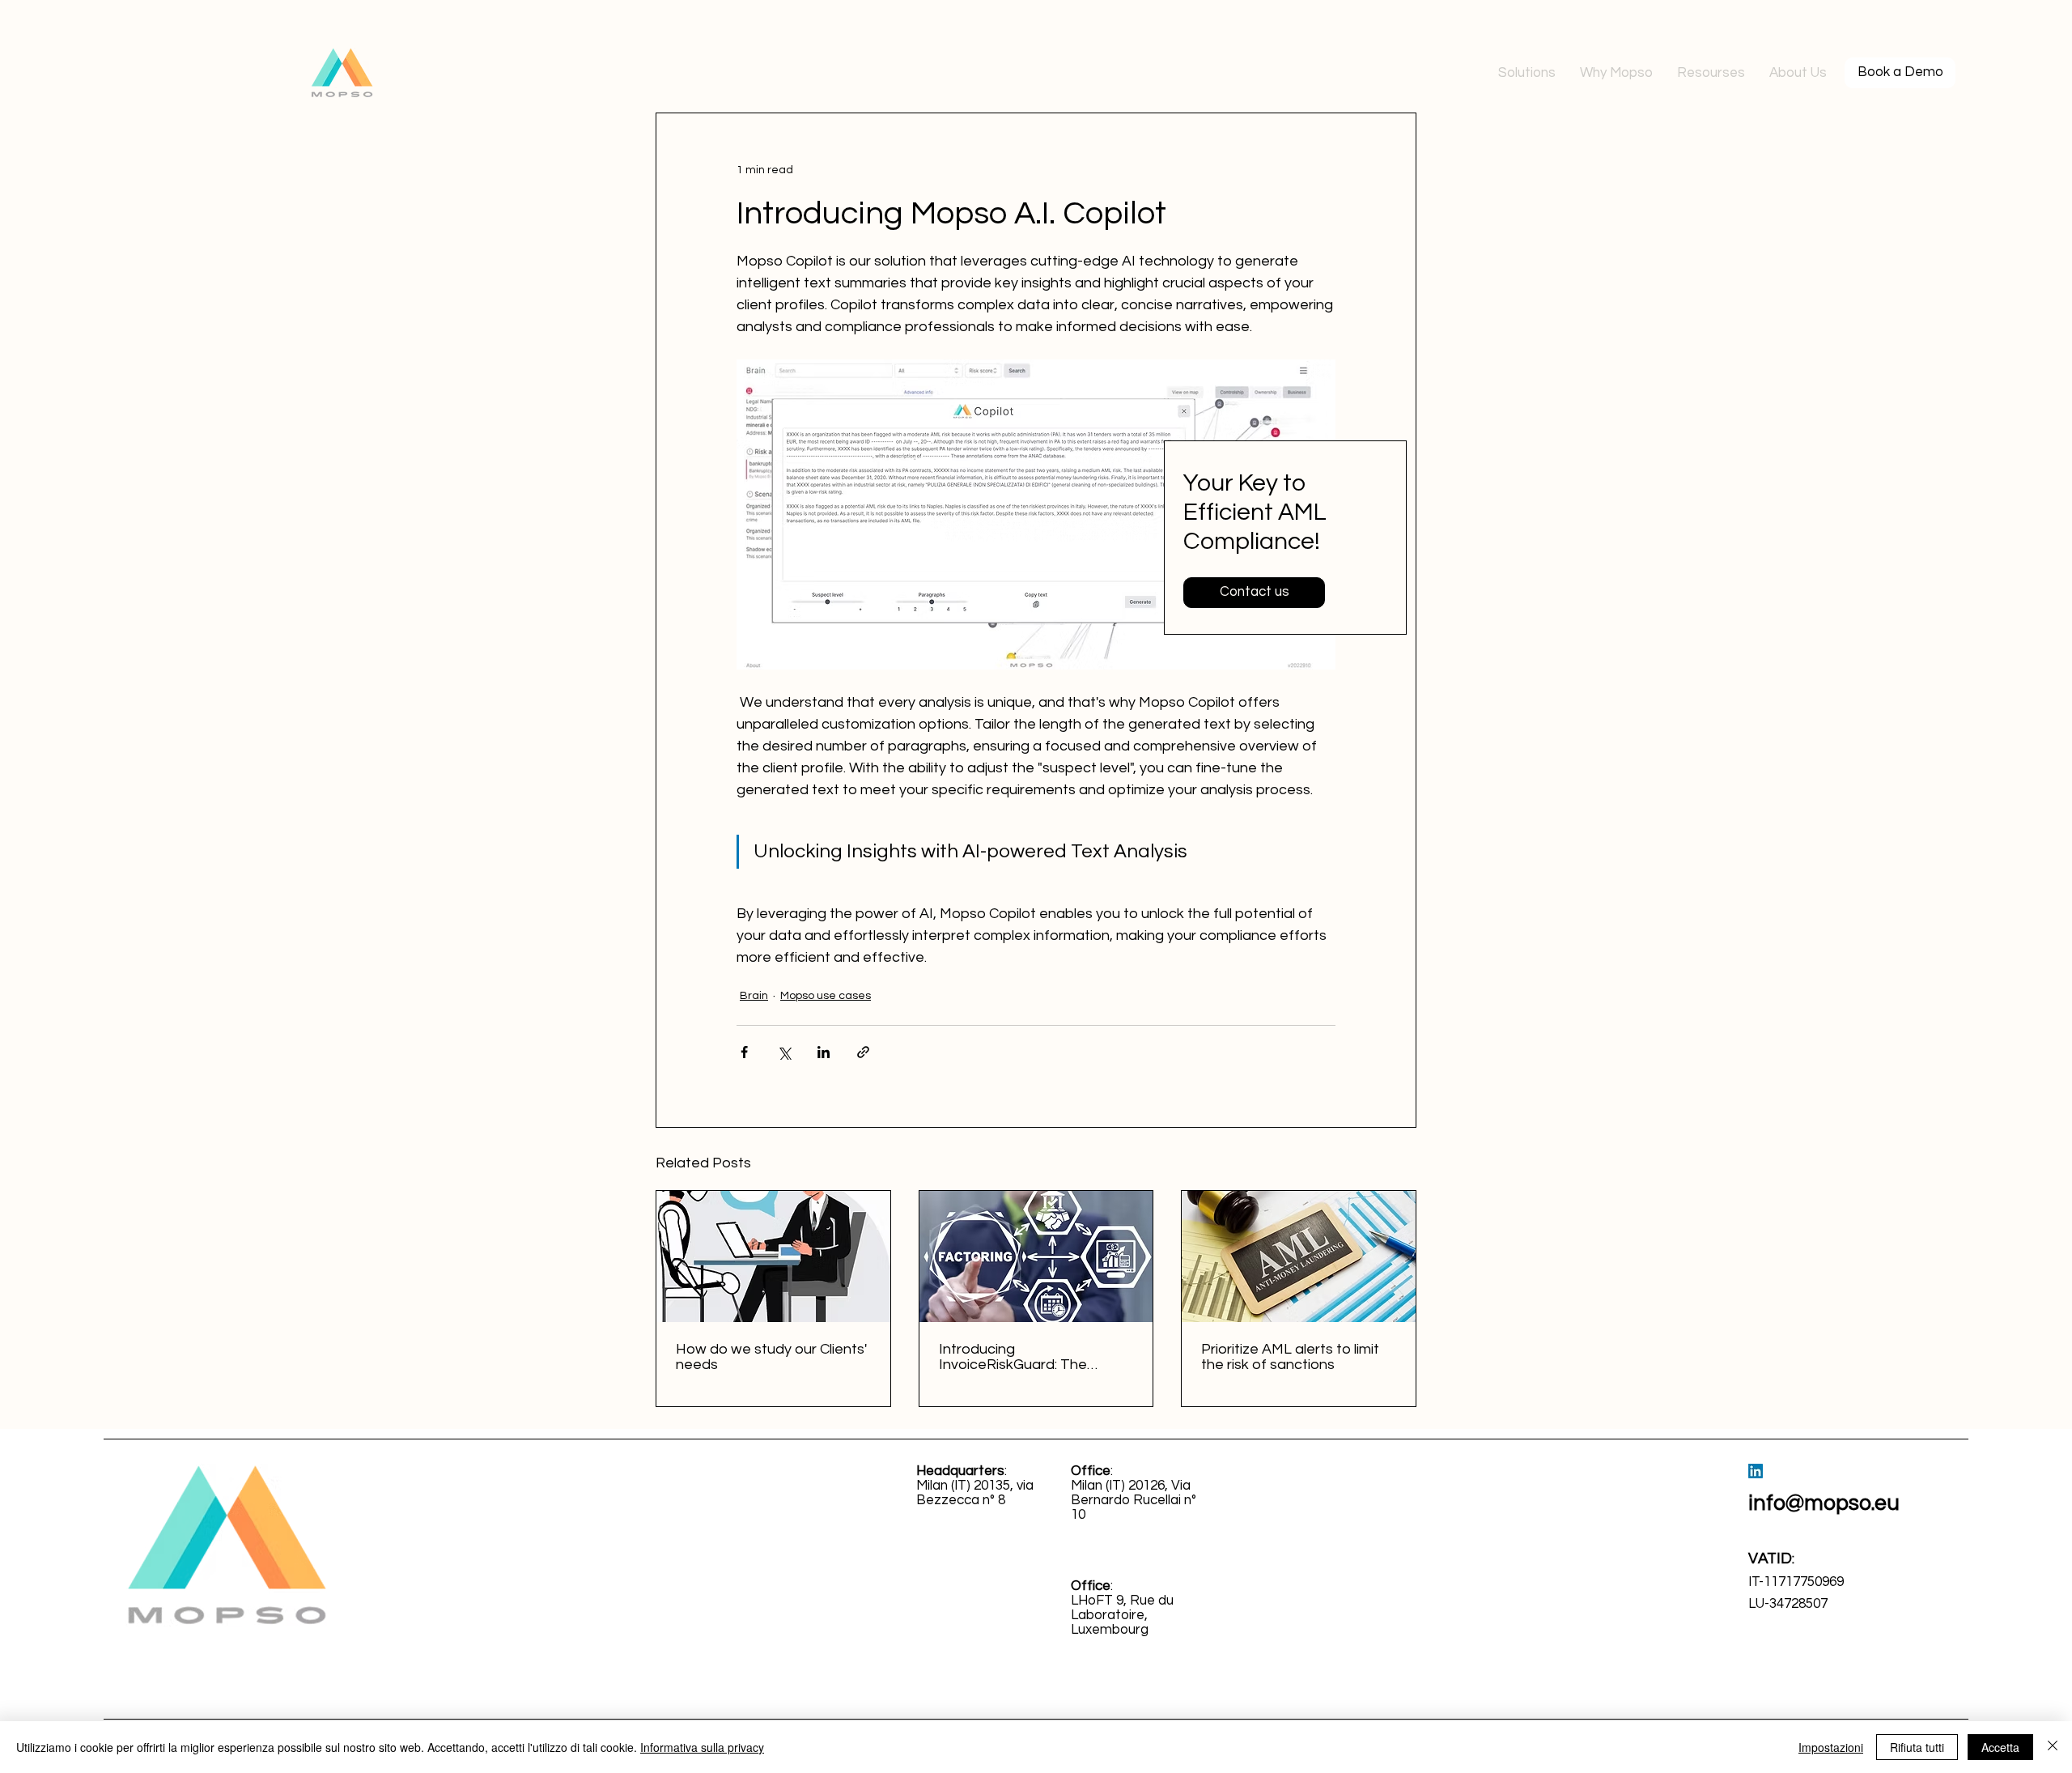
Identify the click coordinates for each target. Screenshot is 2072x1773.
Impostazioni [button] (1831, 1747)
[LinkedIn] (1756, 1471)
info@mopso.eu (1824, 1503)
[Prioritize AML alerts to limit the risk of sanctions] (1299, 1256)
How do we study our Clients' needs (771, 1357)
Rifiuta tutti (1917, 1747)
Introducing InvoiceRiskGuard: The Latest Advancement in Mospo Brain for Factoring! (1027, 1357)
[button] (1527, 73)
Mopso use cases (826, 996)
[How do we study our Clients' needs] (773, 1256)
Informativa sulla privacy (702, 1747)
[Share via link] (863, 1052)
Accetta (2000, 1747)
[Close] (2053, 1747)
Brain (754, 996)
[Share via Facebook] (744, 1052)
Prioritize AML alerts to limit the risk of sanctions (1290, 1357)
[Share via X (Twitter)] (784, 1052)
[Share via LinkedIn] (824, 1052)
